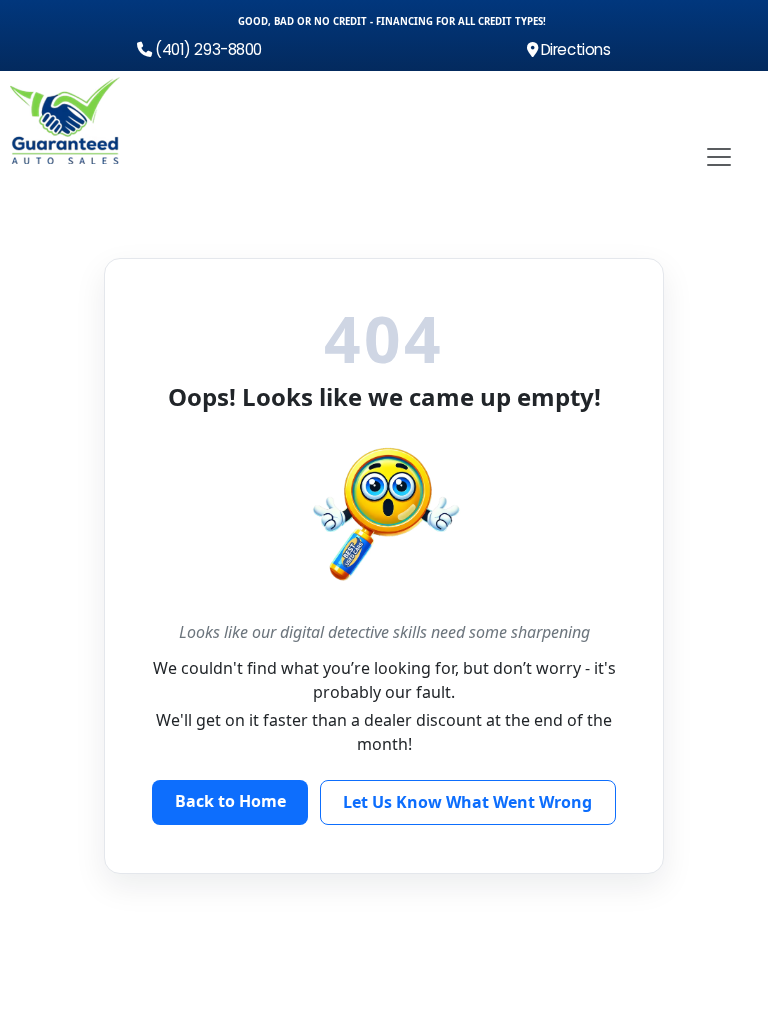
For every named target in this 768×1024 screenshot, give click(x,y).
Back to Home (230, 801)
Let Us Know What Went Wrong (467, 802)
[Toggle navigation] (719, 157)
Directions (573, 49)
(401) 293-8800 (207, 49)
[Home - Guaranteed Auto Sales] (65, 120)
